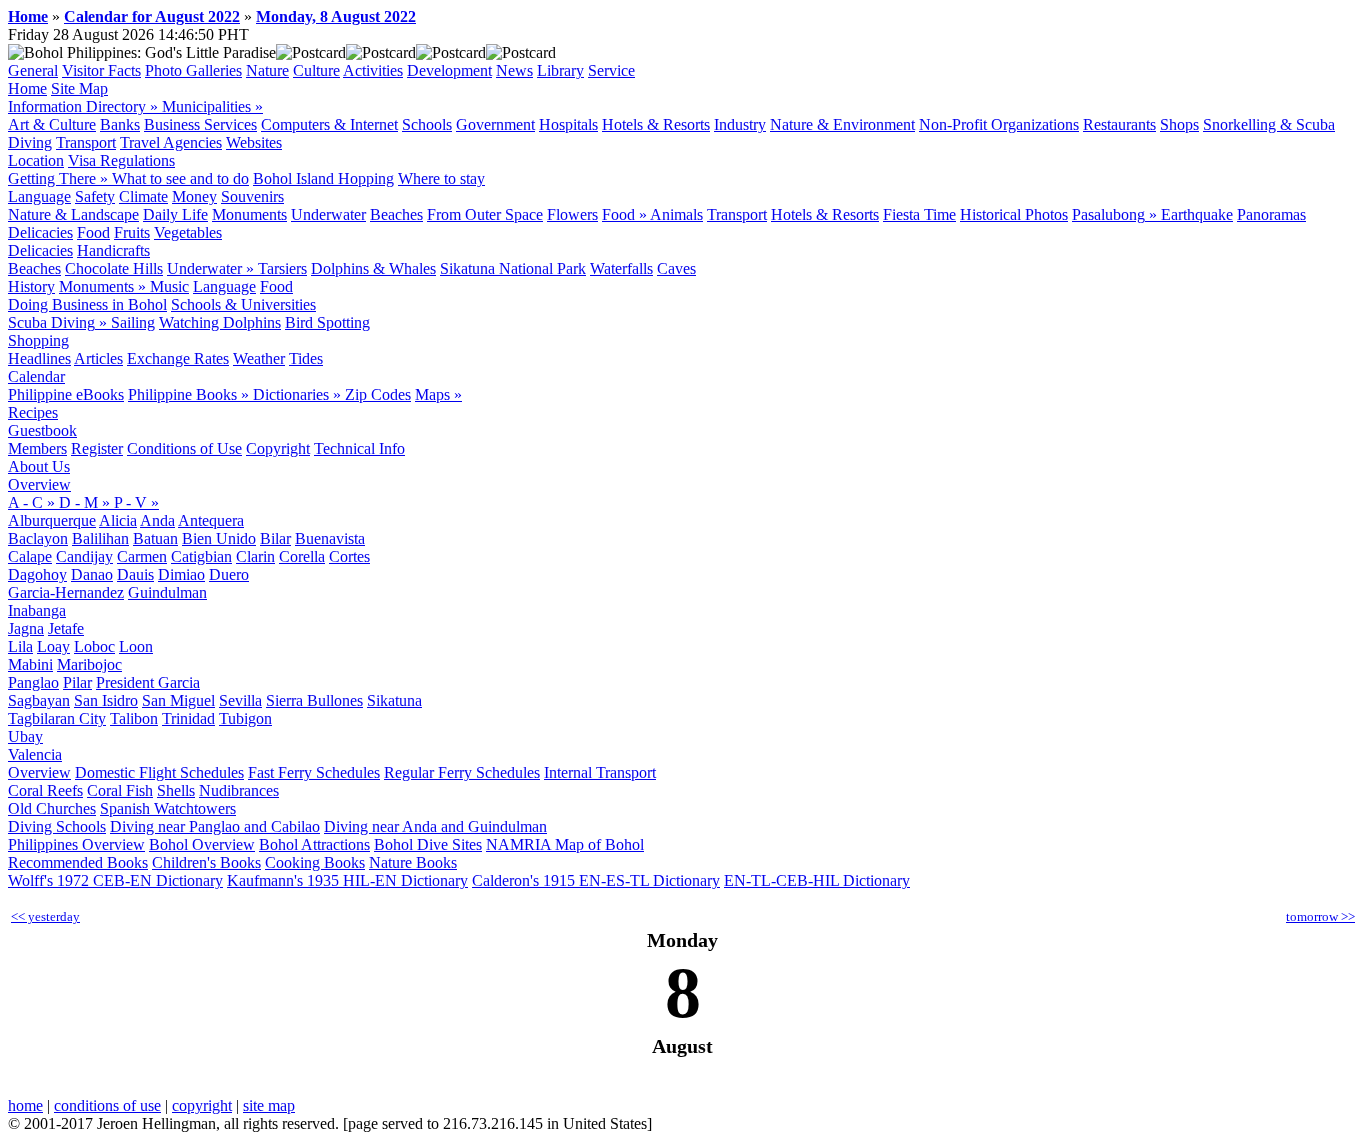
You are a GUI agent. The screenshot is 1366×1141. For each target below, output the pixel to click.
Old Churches (52, 808)
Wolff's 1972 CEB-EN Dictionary (115, 880)
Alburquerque (52, 520)
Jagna (26, 628)
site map (269, 1105)
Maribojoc (89, 664)
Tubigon (245, 718)
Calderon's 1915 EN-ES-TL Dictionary (596, 880)
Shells (176, 790)
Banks (120, 124)
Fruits (132, 232)
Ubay (25, 736)
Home (28, 16)
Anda (157, 520)
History (31, 286)
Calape (30, 556)
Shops (1179, 124)
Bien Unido (219, 538)
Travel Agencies (171, 142)
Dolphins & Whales (373, 268)
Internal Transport (600, 772)
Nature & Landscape (73, 214)
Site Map (79, 88)
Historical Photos (1014, 214)
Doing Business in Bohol (87, 304)
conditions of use (107, 1105)
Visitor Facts (101, 70)
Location (36, 160)
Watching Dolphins (220, 322)
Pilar (77, 682)
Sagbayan (39, 700)
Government (495, 124)
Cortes (349, 556)
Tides (306, 358)
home (25, 1105)
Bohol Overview (202, 844)
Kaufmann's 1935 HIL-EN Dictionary (347, 880)
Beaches (396, 214)
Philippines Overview (76, 844)
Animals (676, 214)
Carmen (142, 556)
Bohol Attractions (314, 844)
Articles (98, 358)
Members (37, 448)
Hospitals (568, 124)
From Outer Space (485, 214)
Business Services (200, 124)
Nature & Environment (842, 124)
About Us (39, 466)
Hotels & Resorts (656, 124)
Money (194, 196)
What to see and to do (180, 178)
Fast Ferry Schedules (314, 772)
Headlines (39, 358)
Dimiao (181, 574)
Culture (316, 70)
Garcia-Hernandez (66, 592)
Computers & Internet (329, 124)
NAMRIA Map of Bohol (565, 844)
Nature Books (413, 862)
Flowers (572, 214)
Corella (302, 556)
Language (39, 196)
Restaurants (1119, 124)
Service (611, 70)
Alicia (118, 520)
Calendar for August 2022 (152, 16)
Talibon (134, 718)
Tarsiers (282, 268)
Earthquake (1197, 214)
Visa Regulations (121, 160)
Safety (95, 196)
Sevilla (240, 700)
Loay (53, 646)
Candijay (84, 556)
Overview (39, 484)
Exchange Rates (178, 358)
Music (169, 286)
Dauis (135, 574)
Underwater (328, 214)
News (514, 70)
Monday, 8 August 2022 (336, 16)
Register (97, 448)
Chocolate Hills (114, 268)
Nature (267, 70)
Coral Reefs (45, 790)
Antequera (211, 520)
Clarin (255, 556)
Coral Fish (120, 790)
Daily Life (175, 214)
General (33, 70)
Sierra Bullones (314, 700)
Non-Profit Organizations (999, 124)
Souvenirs (252, 196)
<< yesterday (45, 916)
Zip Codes (378, 394)
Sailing (133, 322)
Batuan (155, 538)
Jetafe (66, 628)
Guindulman (167, 592)
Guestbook (42, 430)
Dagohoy (37, 574)
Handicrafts (113, 250)
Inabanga (37, 610)
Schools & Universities (243, 304)
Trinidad (188, 718)
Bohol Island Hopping (323, 178)
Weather (259, 358)
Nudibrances (239, 790)
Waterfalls (621, 268)
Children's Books (206, 862)
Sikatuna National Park (513, 268)
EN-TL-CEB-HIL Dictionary (817, 880)
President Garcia (148, 682)
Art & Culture (52, 124)
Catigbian (201, 556)
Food (93, 232)
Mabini (30, 664)
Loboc (94, 646)
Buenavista (330, 538)
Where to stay (441, 178)
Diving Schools (57, 826)
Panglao (33, 682)
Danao (92, 574)
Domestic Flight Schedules (159, 772)
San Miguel (178, 700)
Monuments (249, 214)
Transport (86, 142)
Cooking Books (315, 862)
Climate (143, 196)
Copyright (278, 448)
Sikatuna (394, 700)
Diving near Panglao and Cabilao (215, 826)
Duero (229, 574)
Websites (254, 142)
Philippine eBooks (66, 394)
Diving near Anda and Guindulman (435, 826)
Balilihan (100, 538)
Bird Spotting (327, 322)
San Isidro (106, 700)
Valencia (35, 754)
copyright (202, 1105)
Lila (20, 646)
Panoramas (1271, 214)
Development (449, 70)
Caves (676, 268)
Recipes (33, 412)
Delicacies (40, 232)
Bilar (275, 538)
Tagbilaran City (57, 718)
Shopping (38, 340)
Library (560, 70)
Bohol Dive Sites (428, 844)
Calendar (36, 376)
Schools (427, 124)
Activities (373, 70)
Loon (136, 646)
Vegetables (188, 232)
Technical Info (359, 448)
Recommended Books (78, 862)
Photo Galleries (193, 70)
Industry (740, 124)
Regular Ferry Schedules (462, 772)
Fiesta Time (919, 214)
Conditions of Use (184, 448)
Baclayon (38, 538)
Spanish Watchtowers (168, 808)
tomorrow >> (1320, 916)
